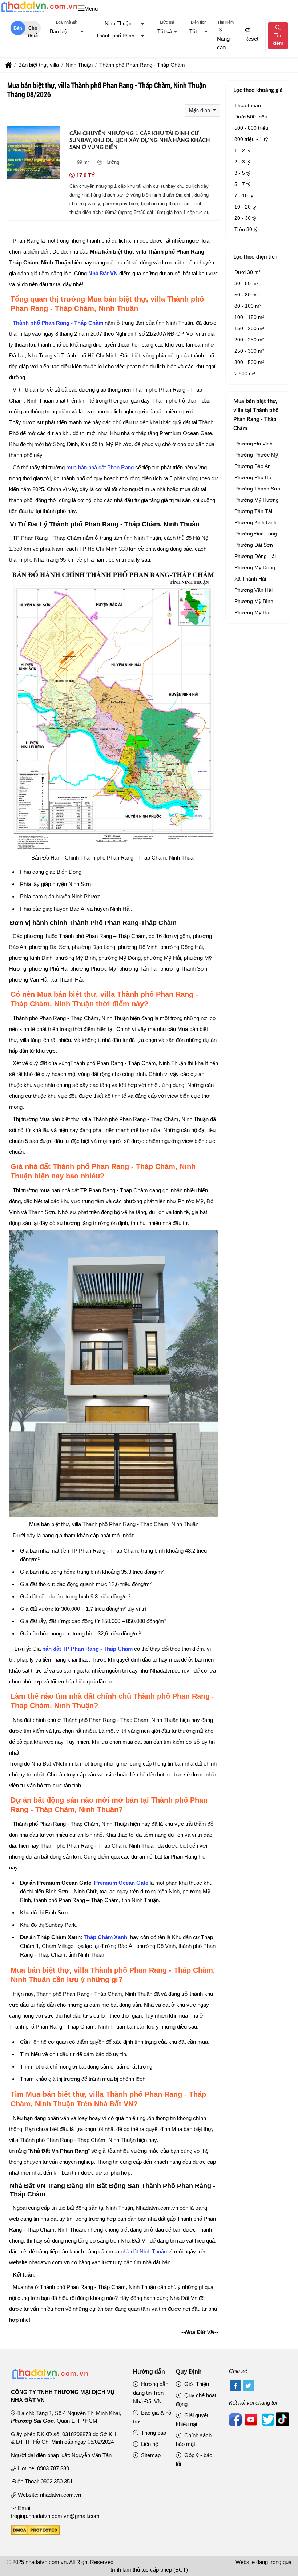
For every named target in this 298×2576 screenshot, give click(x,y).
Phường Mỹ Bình (254, 601)
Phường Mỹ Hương (257, 500)
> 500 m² (245, 373)
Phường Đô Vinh (253, 444)
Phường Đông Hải (255, 556)
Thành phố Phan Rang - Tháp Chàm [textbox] (122, 36)
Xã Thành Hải (250, 579)
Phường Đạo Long (256, 534)
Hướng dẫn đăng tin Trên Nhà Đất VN (151, 2393)
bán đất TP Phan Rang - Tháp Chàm (87, 1649)
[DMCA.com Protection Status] (35, 2533)
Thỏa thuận (248, 105)
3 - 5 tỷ (242, 173)
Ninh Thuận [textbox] (118, 23)
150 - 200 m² (249, 328)
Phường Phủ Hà (253, 477)
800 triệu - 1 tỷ (251, 139)
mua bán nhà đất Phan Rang (100, 467)
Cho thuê (33, 30)
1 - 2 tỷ (242, 150)
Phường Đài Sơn (254, 545)
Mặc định (200, 110)
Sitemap (150, 2455)
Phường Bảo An (253, 466)
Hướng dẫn (149, 2372)
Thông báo (153, 2433)
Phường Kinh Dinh (255, 522)
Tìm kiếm (278, 39)
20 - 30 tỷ (245, 218)
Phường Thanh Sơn (257, 489)
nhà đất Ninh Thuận (144, 2251)
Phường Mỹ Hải (252, 612)
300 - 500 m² (249, 362)
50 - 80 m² (246, 295)
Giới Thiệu (196, 2384)
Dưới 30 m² (247, 272)
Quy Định (189, 2372)
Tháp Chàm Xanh (105, 1937)
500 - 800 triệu (251, 128)
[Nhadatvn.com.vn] (39, 12)
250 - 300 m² (249, 351)
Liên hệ (149, 2444)
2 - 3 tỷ (242, 162)
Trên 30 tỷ (246, 229)
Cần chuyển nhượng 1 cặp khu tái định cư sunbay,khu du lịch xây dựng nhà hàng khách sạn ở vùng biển (140, 141)
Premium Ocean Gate (121, 1883)
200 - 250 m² (249, 340)
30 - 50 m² (246, 283)
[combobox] (67, 32)
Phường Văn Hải (253, 590)
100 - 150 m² (249, 317)
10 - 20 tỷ (245, 207)
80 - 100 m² (248, 306)
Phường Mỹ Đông (255, 567)
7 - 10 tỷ (244, 195)
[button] (81, 9)
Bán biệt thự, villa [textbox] (68, 31)
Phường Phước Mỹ (256, 455)
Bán (18, 28)
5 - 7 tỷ (242, 184)
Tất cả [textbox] (165, 31)
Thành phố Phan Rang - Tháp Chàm (58, 323)
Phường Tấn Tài (253, 511)
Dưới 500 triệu (251, 117)
